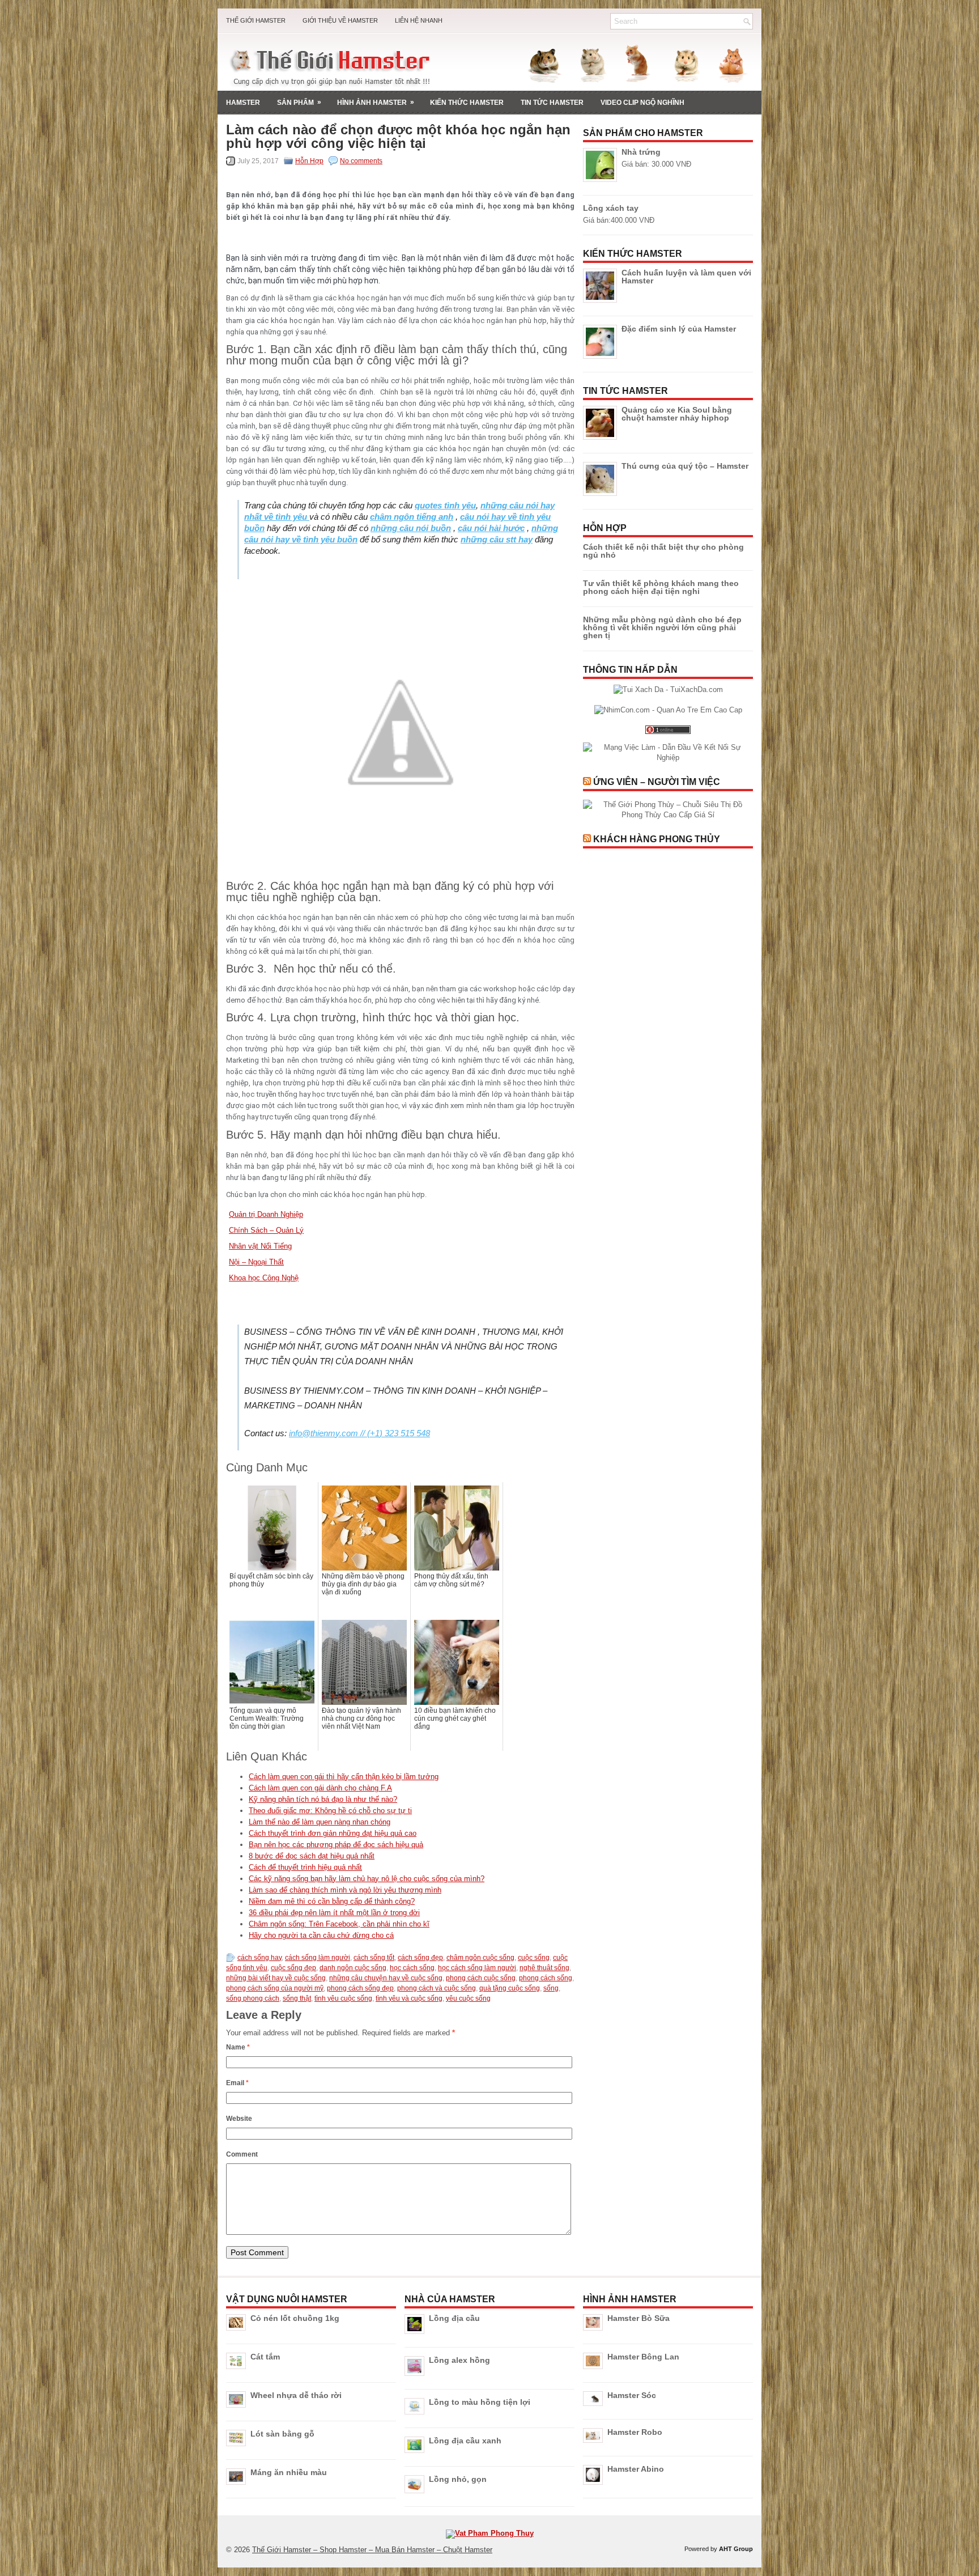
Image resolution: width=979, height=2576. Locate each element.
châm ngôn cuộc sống (480, 1958)
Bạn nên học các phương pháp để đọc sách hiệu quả (336, 1845)
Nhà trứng (641, 152)
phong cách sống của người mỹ (275, 1988)
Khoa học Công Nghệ (264, 1278)
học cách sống (412, 1968)
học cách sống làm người (477, 1968)
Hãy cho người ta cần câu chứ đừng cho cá (321, 1935)
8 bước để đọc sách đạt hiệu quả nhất (312, 1856)
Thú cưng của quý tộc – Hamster (685, 466)
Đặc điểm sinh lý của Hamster (679, 329)
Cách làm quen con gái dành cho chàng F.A (320, 1788)
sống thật (297, 1998)
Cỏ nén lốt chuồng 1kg (295, 2318)
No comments (361, 161)
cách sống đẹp (420, 1958)
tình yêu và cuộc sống (409, 1998)
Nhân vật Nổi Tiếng (260, 1246)
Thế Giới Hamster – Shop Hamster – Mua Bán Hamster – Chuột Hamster (372, 2550)
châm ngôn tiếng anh (412, 517)
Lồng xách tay (611, 208)
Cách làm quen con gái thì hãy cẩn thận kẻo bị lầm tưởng (344, 1777)
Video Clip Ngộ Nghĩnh (642, 103)
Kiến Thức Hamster (467, 103)
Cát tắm (265, 2357)
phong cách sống (546, 1978)
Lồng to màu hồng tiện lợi (480, 2402)
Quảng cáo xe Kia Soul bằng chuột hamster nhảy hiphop (677, 414)
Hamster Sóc (632, 2395)
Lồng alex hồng (459, 2360)
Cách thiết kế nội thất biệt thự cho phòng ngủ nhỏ (663, 551)
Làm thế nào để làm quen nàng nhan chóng (320, 1822)
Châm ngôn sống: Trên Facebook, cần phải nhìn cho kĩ (339, 1924)
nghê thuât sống (544, 1968)
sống (551, 1988)
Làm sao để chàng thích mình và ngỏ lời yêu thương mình (345, 1890)
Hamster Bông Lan (643, 2357)
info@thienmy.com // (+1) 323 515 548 (359, 1433)
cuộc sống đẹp (293, 1968)
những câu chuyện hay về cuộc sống (386, 1978)
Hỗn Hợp (309, 161)
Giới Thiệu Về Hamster (340, 20)
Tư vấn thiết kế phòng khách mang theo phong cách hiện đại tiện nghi (661, 587)
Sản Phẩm (299, 102)
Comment (242, 2154)
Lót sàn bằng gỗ (282, 2434)
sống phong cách (253, 1998)
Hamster (243, 103)
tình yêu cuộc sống (343, 1998)
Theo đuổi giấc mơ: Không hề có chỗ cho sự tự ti (330, 1811)
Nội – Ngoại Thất (256, 1262)
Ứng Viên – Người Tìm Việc (657, 782)
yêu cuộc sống (468, 1998)
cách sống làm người (318, 1958)
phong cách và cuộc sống (437, 1988)
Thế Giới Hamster (256, 20)
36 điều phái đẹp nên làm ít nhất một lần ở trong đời (334, 1913)
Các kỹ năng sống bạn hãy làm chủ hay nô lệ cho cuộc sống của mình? (367, 1879)
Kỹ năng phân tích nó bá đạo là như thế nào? (323, 1799)
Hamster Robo (635, 2432)
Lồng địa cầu (454, 2318)
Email (237, 2083)
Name (238, 2047)
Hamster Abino (636, 2469)
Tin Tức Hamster (552, 103)
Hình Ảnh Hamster (376, 102)
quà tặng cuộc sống (510, 1988)
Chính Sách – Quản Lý (266, 1230)
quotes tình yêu (445, 505)
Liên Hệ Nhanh (419, 20)
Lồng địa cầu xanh (465, 2441)
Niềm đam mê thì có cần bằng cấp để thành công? (332, 1901)
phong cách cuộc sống (481, 1978)
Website (239, 2119)
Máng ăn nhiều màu (289, 2472)
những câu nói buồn (411, 528)
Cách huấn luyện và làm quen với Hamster (686, 277)
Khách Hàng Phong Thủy (657, 839)
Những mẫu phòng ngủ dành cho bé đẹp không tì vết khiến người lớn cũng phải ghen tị (662, 627)
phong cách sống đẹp (360, 1988)
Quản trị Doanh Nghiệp (266, 1214)
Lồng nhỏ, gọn (458, 2479)
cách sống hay (259, 1958)
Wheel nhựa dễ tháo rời (296, 2395)
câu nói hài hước (491, 528)
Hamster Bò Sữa (639, 2318)
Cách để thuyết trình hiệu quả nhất (305, 1867)
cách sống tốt (374, 1958)
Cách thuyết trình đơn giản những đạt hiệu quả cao (333, 1833)
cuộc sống (534, 1958)
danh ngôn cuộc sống (353, 1968)
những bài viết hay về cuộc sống (276, 1978)
